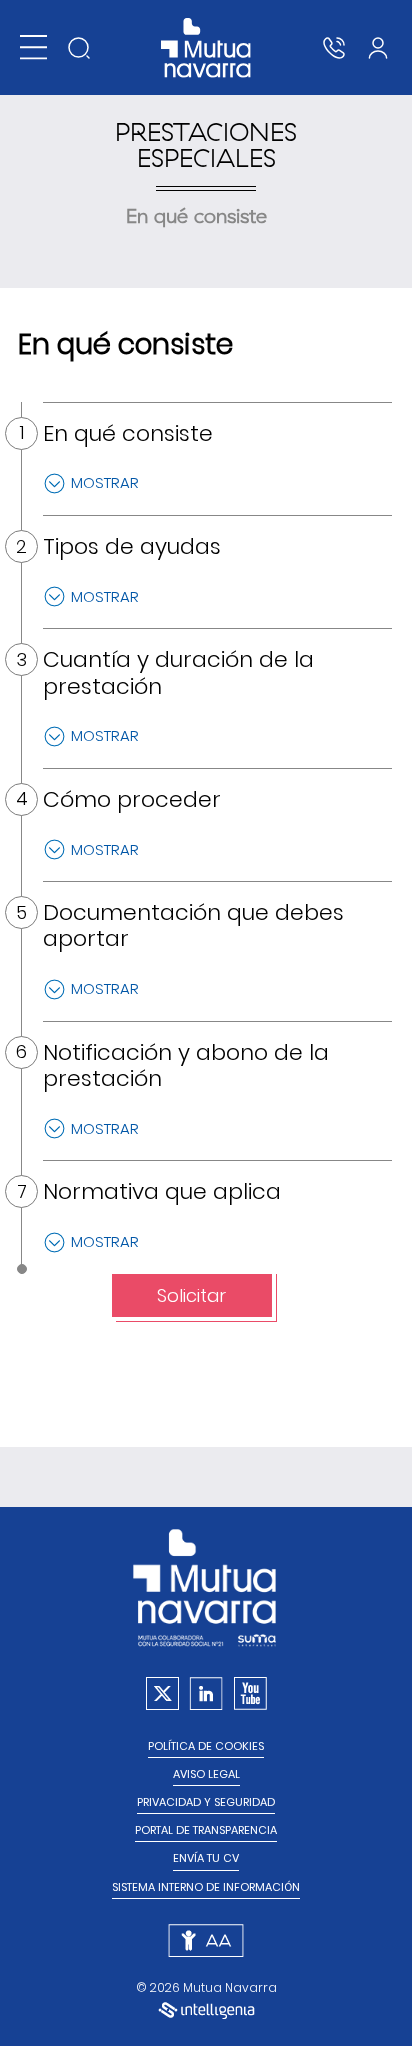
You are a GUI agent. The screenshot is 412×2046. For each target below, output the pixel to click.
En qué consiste (196, 216)
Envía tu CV (206, 1858)
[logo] (206, 48)
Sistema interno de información (206, 1887)
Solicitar (191, 1295)
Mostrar (105, 482)
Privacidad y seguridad (206, 1802)
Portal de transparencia (206, 1830)
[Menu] (33, 47)
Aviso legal (206, 1774)
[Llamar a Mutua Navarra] (334, 48)
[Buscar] (79, 48)
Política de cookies (206, 1746)
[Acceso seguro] (378, 48)
